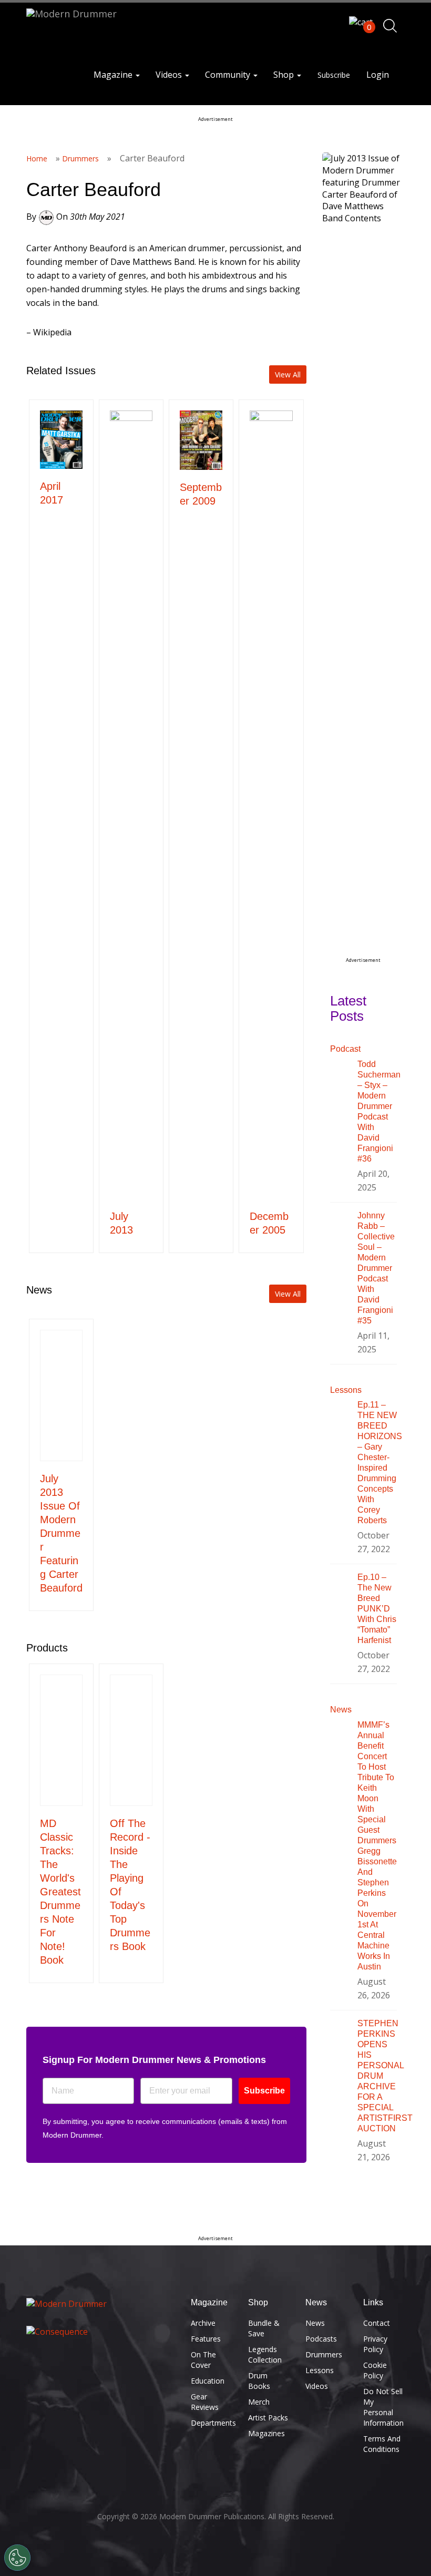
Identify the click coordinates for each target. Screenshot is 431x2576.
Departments (212, 2423)
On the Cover (203, 2360)
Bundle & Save (264, 2328)
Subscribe (334, 75)
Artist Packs (268, 2418)
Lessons (346, 1390)
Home (37, 158)
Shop (285, 75)
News (341, 1710)
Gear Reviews (205, 2402)
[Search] (390, 26)
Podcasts (321, 2339)
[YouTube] (84, 2375)
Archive (203, 2323)
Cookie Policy (375, 2370)
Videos (170, 75)
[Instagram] (107, 2375)
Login (378, 75)
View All (288, 374)
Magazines (266, 2433)
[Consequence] (101, 2332)
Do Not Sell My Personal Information (383, 2407)
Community (229, 75)
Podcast (345, 1049)
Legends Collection (265, 2354)
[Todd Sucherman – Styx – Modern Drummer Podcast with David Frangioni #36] (336, 1080)
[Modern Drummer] (101, 2304)
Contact (377, 2323)
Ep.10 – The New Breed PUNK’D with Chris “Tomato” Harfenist (377, 1609)
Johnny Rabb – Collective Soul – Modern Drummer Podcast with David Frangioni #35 (376, 1268)
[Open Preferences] (17, 2558)
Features (206, 2339)
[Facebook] (38, 2375)
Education (208, 2381)
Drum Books (259, 2381)
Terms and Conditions (382, 2444)
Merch (259, 2402)
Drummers (80, 158)
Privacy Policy (375, 2344)
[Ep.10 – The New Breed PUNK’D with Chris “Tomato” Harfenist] (336, 1593)
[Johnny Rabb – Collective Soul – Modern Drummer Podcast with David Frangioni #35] (336, 1231)
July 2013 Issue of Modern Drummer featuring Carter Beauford (61, 1533)
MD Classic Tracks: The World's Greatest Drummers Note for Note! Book (60, 1892)
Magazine (114, 75)
